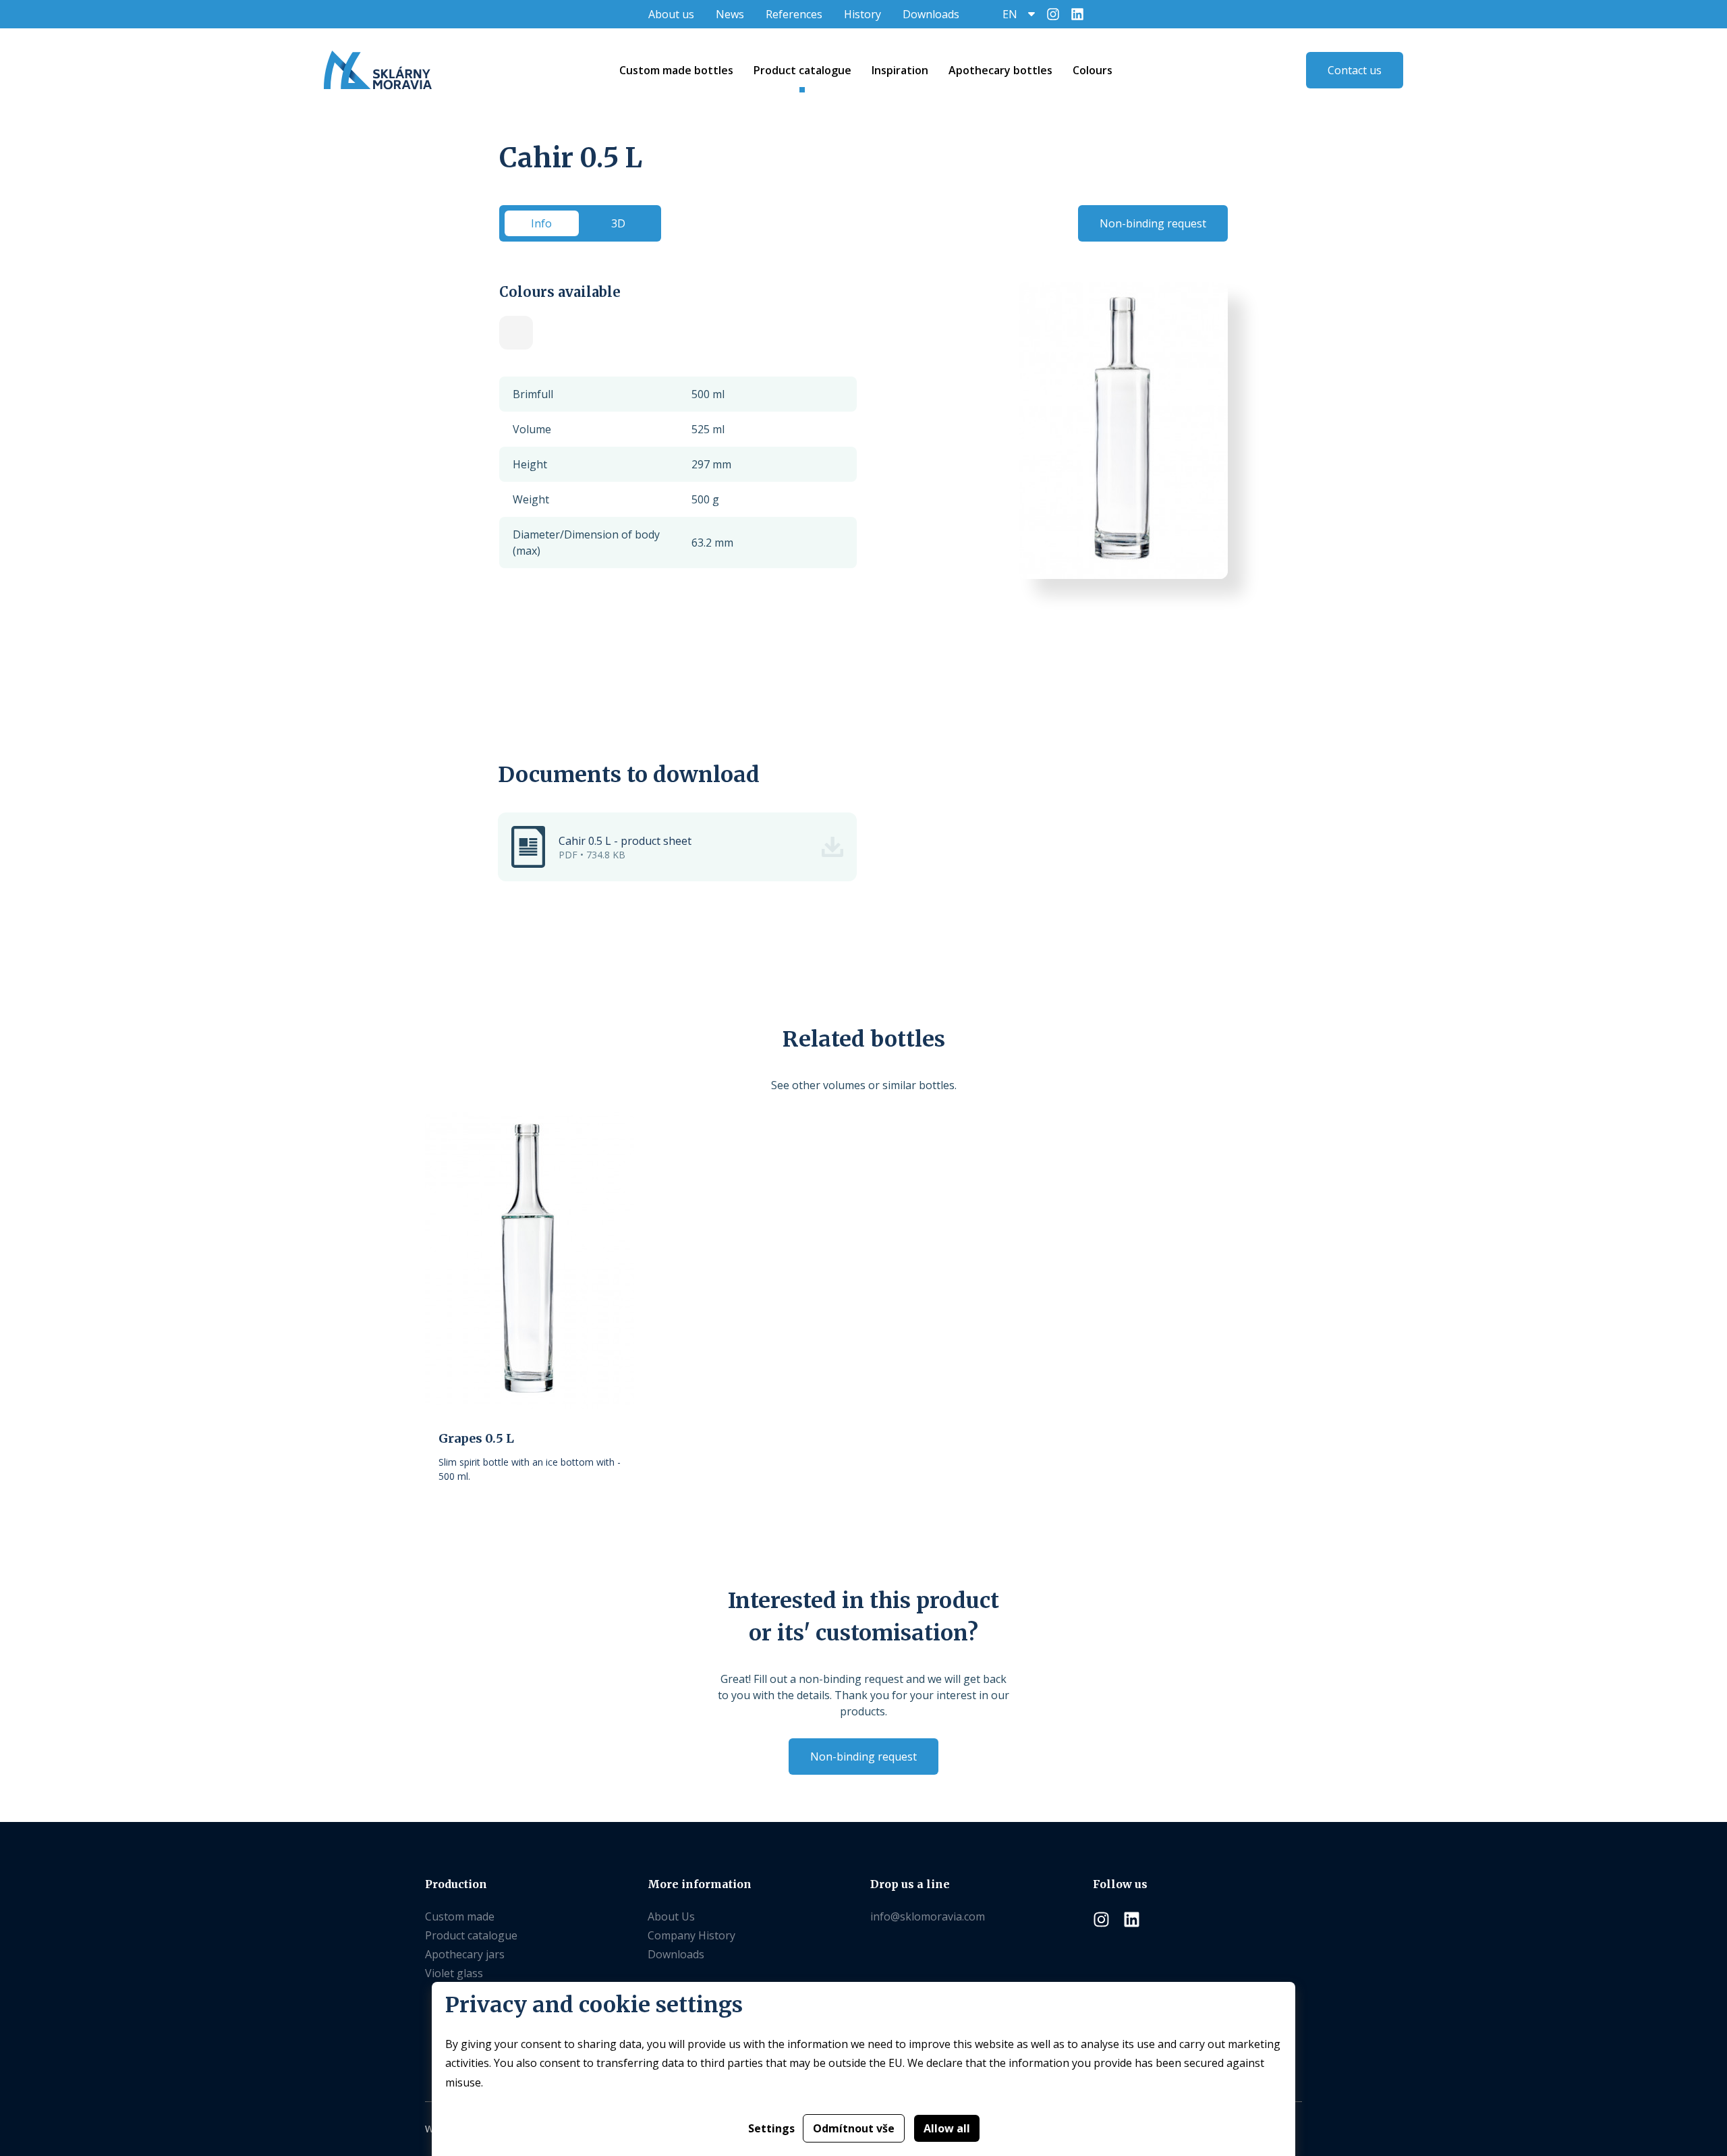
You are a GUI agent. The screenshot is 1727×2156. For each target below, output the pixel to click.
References (794, 14)
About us (671, 14)
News (730, 14)
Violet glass (454, 1973)
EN (1010, 14)
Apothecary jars (465, 1954)
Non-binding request (1153, 223)
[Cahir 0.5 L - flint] (516, 333)
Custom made (460, 1916)
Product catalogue (471, 1935)
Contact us (1355, 70)
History (862, 14)
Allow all (947, 2128)
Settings (771, 2128)
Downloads (931, 14)
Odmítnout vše (854, 2128)
